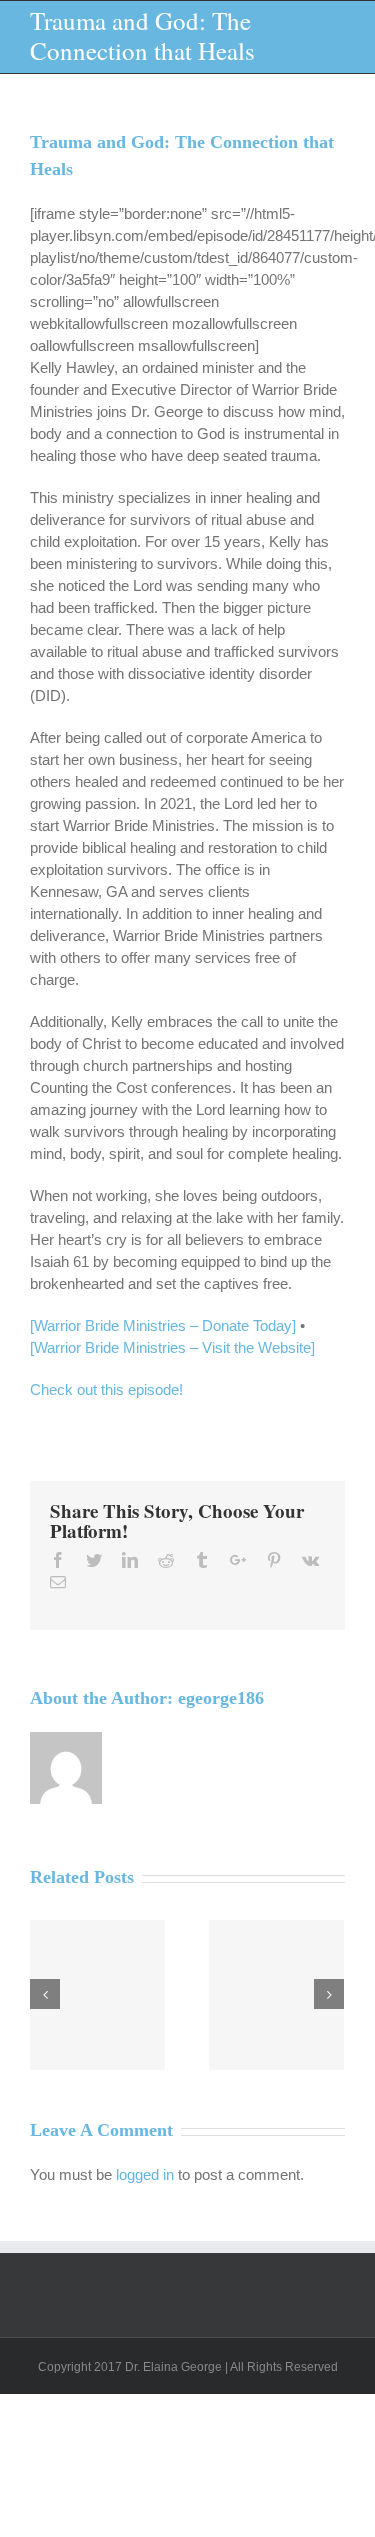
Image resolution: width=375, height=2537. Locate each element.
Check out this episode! (106, 1389)
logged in (145, 2174)
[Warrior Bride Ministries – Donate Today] (163, 1325)
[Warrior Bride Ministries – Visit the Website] (172, 1347)
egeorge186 (221, 1698)
